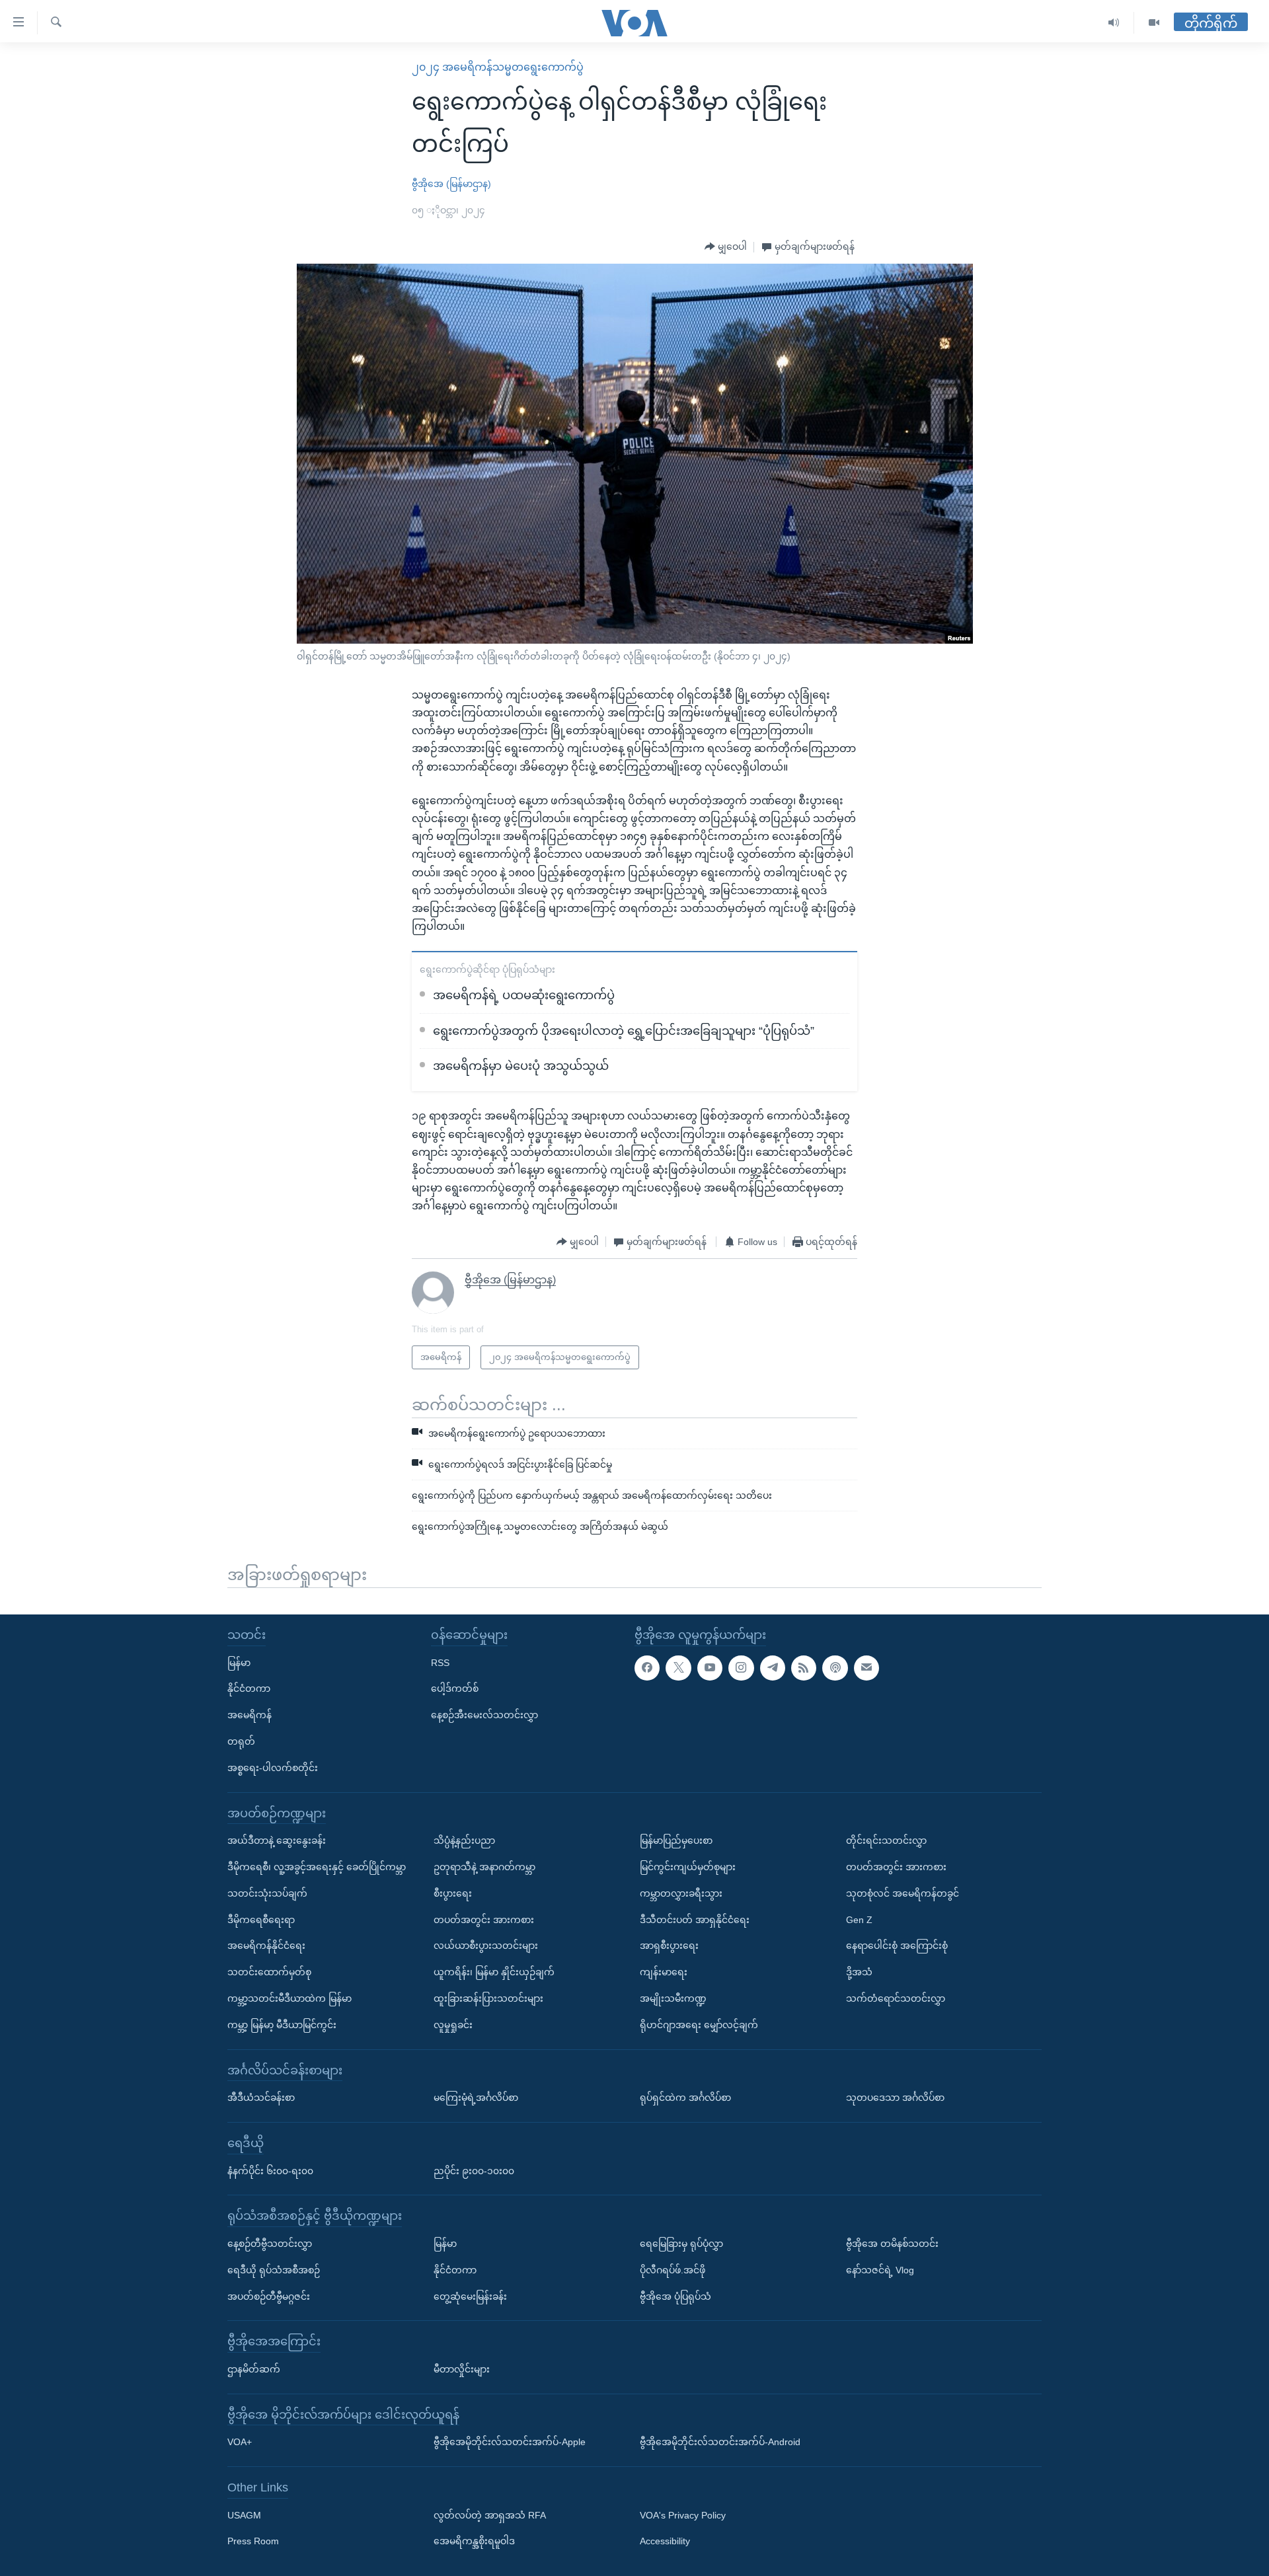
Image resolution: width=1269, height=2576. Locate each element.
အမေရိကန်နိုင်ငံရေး (266, 1946)
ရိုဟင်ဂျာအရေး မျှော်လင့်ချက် (699, 2025)
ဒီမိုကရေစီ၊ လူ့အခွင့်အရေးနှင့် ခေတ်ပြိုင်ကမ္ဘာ (317, 1867)
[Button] (726, 247)
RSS (440, 1662)
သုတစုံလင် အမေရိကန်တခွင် (903, 1893)
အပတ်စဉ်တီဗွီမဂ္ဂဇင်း (269, 2296)
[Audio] (1114, 23)
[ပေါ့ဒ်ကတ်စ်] (835, 1667)
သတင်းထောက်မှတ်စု (269, 1972)
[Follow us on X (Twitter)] (678, 1667)
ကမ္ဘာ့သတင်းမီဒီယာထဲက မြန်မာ (289, 1998)
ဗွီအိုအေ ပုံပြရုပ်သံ (675, 2296)
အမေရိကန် (250, 1715)
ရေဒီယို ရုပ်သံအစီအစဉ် (274, 2269)
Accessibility (665, 2541)
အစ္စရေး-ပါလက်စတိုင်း (273, 1768)
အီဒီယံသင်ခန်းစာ (261, 2098)
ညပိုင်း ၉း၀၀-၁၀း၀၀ (474, 2170)
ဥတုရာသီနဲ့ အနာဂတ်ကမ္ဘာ (484, 1867)
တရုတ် (241, 1741)
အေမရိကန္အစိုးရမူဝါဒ (474, 2541)
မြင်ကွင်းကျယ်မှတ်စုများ (688, 1867)
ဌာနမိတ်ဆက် (254, 2369)
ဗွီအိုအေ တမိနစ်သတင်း (892, 2244)
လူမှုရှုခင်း (453, 2025)
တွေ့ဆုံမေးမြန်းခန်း (470, 2296)
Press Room (253, 2541)
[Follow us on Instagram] (741, 1667)
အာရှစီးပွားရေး (669, 1946)
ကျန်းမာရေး (664, 1972)
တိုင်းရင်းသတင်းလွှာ (886, 1840)
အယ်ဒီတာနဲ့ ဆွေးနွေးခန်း (277, 1840)
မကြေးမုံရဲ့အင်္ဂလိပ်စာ (476, 2098)
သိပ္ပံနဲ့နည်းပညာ (464, 1840)
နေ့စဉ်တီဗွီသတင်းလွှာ (270, 2244)
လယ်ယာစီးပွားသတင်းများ (486, 1946)
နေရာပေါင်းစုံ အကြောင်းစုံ (897, 1946)
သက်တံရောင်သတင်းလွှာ (896, 1998)
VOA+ (240, 2442)
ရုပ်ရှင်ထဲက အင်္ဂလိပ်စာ (685, 2098)
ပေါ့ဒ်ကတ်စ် (455, 1688)
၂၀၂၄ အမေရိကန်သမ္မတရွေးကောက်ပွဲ (498, 67)
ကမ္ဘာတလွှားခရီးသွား (681, 1893)
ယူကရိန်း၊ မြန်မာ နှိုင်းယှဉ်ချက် (494, 1972)
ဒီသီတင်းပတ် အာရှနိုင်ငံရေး (695, 1919)
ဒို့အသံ (859, 1972)
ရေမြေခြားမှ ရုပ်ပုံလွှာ (681, 2244)
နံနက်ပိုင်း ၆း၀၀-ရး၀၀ (270, 2170)
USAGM (244, 2515)
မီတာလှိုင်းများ (462, 2369)
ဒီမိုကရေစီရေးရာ (261, 1919)
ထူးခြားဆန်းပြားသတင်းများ (488, 1998)
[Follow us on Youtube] (710, 1667)
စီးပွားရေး (453, 1893)
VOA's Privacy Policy (683, 2515)
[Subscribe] (866, 1667)
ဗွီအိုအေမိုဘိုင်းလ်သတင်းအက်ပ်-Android (720, 2442)
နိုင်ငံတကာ (249, 1688)
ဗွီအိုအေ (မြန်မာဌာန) (451, 184)
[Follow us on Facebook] (647, 1667)
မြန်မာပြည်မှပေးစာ (676, 1840)
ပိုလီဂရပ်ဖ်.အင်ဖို (673, 2269)
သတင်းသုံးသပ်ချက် (267, 1893)
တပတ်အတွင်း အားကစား (484, 1919)
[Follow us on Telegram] (773, 1667)
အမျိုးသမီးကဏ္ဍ (673, 1998)
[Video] (1154, 23)
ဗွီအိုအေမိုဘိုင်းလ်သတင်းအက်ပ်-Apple (510, 2442)
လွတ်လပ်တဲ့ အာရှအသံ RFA (490, 2515)
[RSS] (804, 1667)
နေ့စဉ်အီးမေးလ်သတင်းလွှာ (484, 1715)
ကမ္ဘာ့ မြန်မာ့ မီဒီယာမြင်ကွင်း (282, 2025)
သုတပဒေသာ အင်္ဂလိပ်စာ (895, 2098)
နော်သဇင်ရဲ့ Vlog (880, 2269)
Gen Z (859, 1919)
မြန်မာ (239, 1662)
